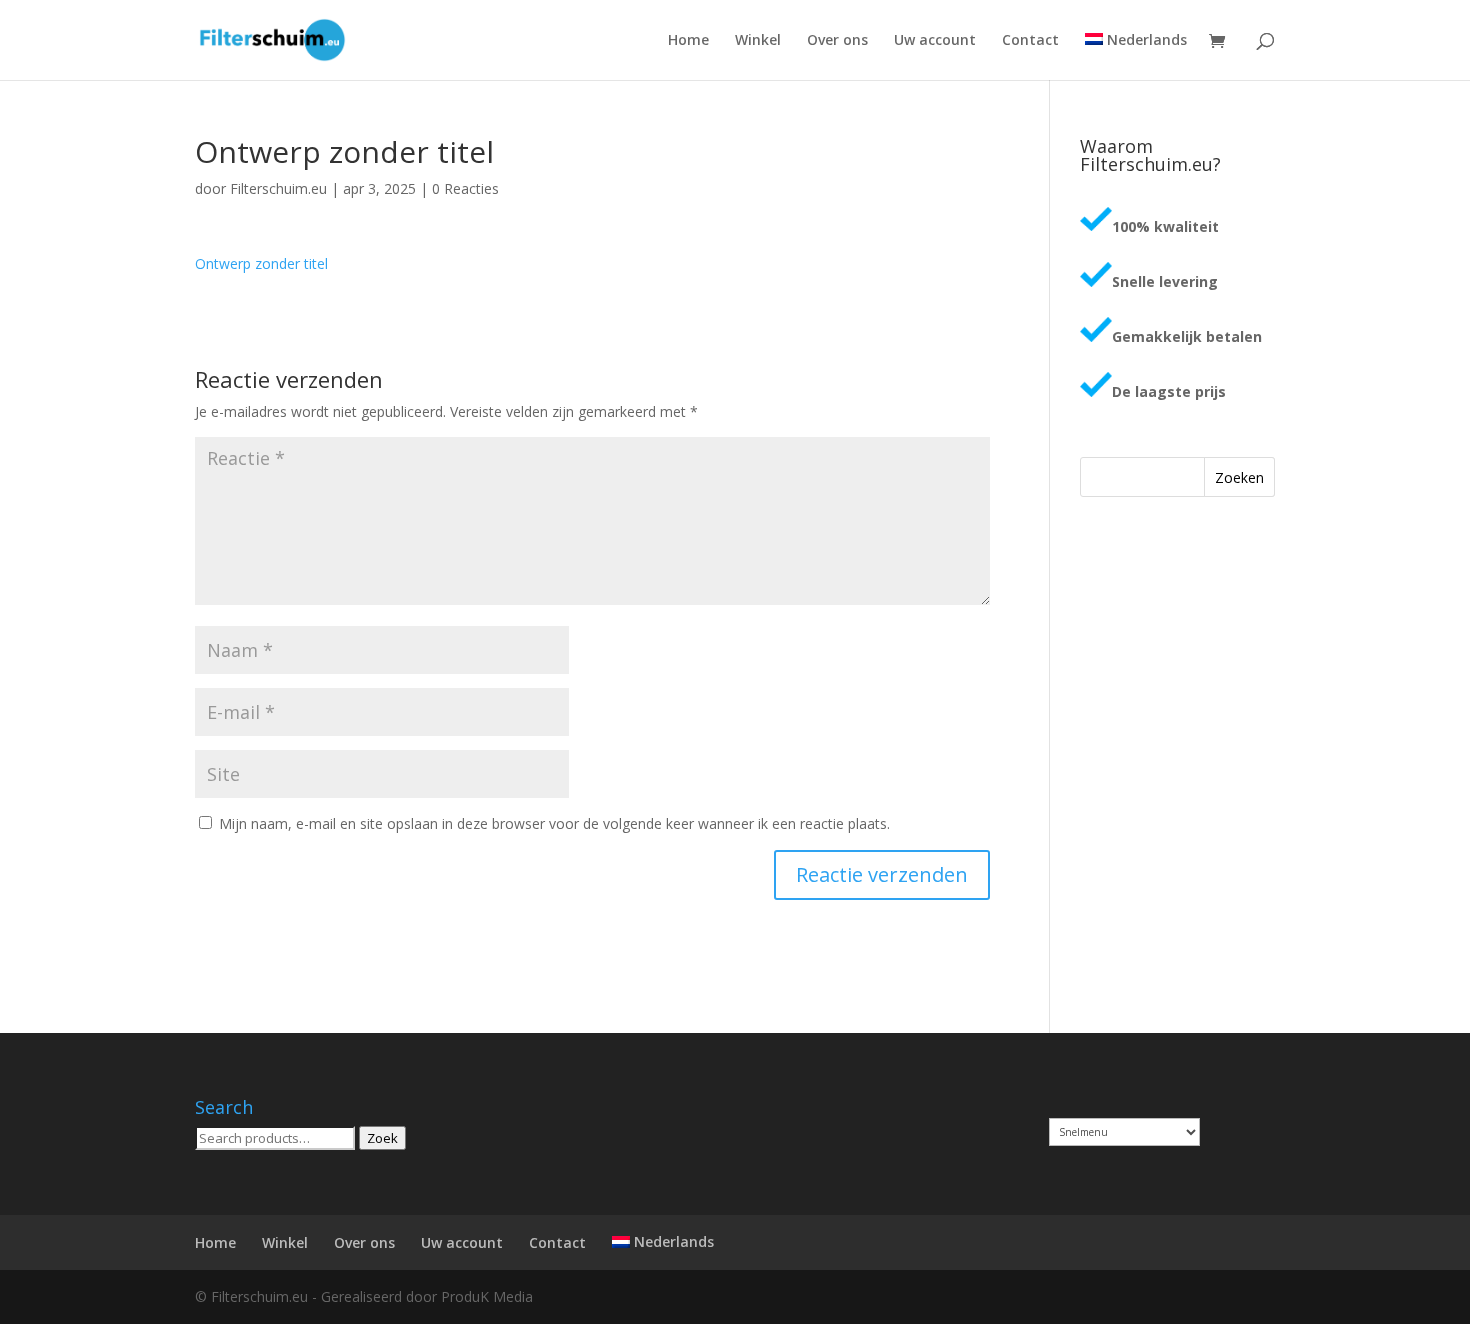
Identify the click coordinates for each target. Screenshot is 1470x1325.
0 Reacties (465, 188)
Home (688, 41)
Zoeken (1239, 477)
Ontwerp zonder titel (261, 263)
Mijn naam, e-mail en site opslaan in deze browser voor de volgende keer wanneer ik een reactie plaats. (554, 823)
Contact (1030, 41)
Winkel (758, 41)
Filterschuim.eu (278, 188)
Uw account (935, 41)
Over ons (837, 41)
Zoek (382, 1138)
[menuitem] (1136, 56)
